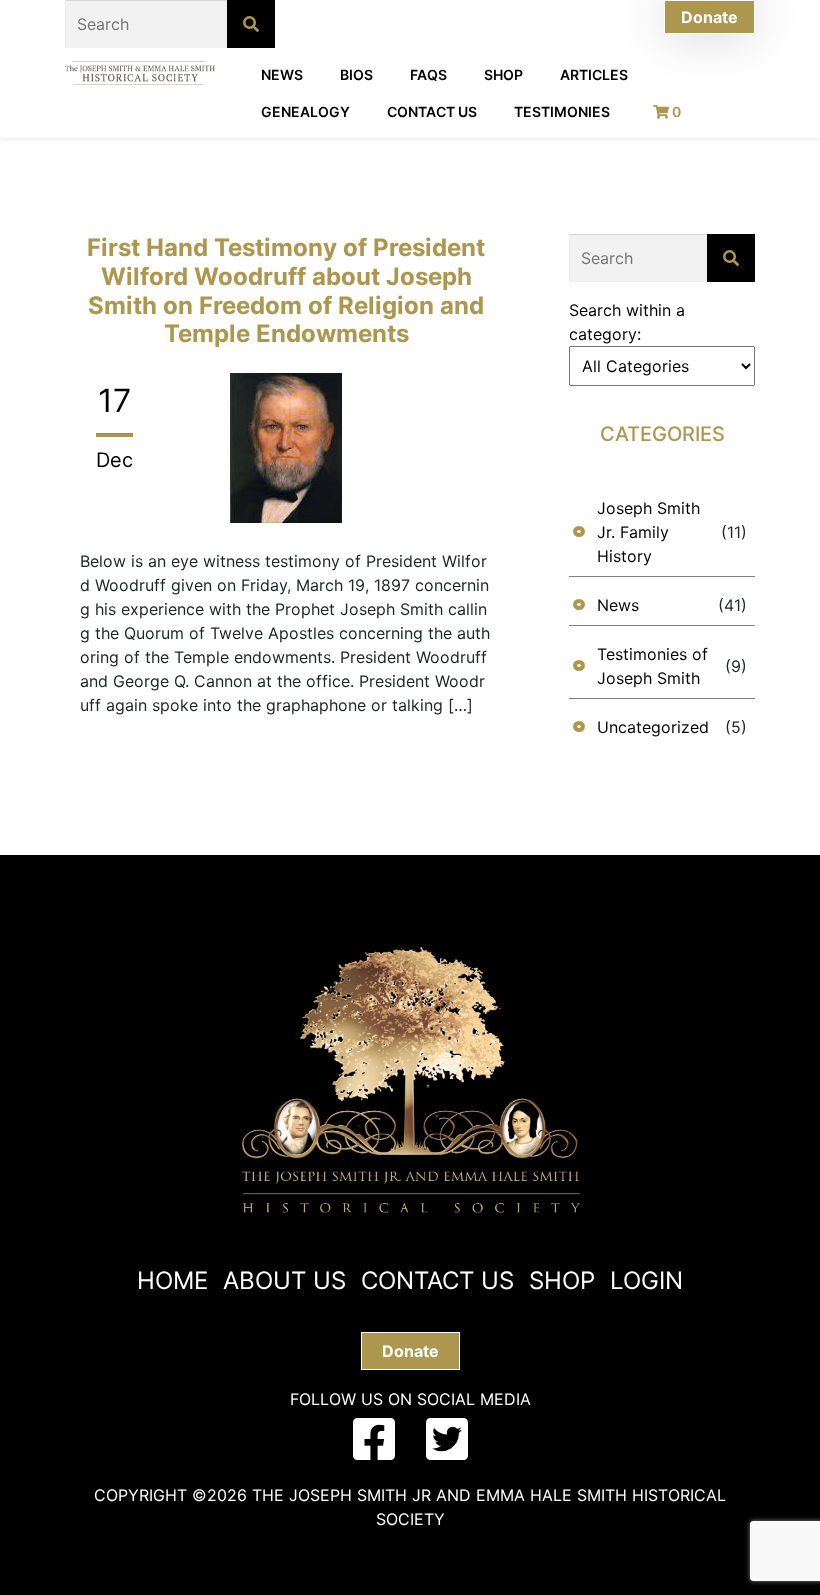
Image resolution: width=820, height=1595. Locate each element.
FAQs (428, 74)
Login (646, 1280)
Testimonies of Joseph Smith (652, 666)
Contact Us (432, 111)
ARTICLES (594, 74)
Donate (709, 17)
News (282, 74)
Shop (503, 74)
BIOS (356, 74)
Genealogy (305, 111)
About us (284, 1280)
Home (172, 1280)
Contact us (437, 1280)
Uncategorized (653, 727)
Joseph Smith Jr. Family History (648, 532)
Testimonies (562, 111)
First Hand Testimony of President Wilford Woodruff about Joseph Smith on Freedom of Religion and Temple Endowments (286, 290)
